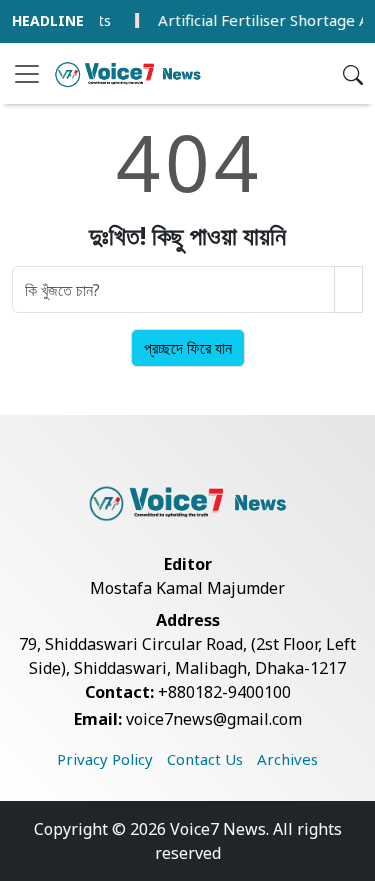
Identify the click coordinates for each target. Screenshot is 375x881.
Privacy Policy (105, 759)
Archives (287, 759)
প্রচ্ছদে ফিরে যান (188, 348)
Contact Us (205, 759)
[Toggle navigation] (27, 74)
